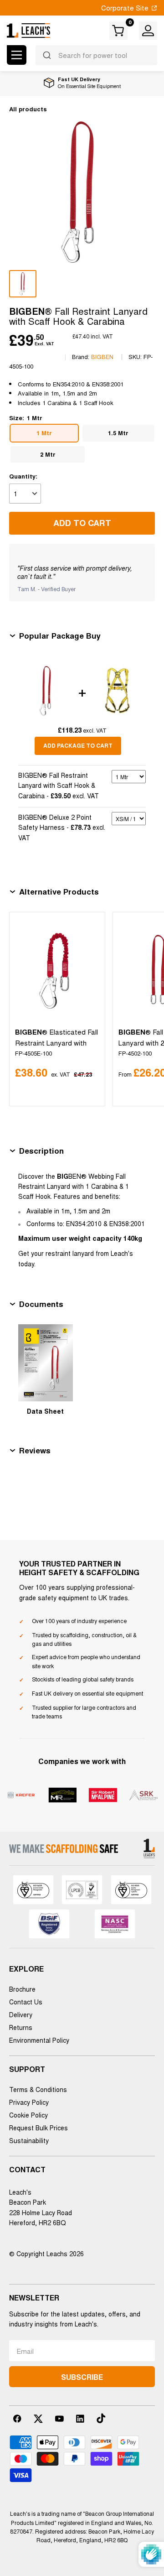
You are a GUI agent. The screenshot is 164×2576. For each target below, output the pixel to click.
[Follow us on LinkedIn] (80, 2419)
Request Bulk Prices (38, 2128)
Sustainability (29, 2140)
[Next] (146, 1009)
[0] (119, 31)
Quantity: (23, 476)
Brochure (22, 1989)
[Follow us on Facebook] (17, 2419)
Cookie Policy (28, 2115)
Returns (21, 2027)
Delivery (21, 2014)
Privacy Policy (29, 2102)
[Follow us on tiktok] (101, 2419)
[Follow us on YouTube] (59, 2419)
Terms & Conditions (38, 2089)
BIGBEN (102, 356)
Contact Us (26, 2002)
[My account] (148, 31)
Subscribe (82, 2377)
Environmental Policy (39, 2040)
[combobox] (96, 55)
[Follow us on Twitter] (38, 2419)
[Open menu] (17, 55)
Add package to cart (78, 745)
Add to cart (82, 523)
